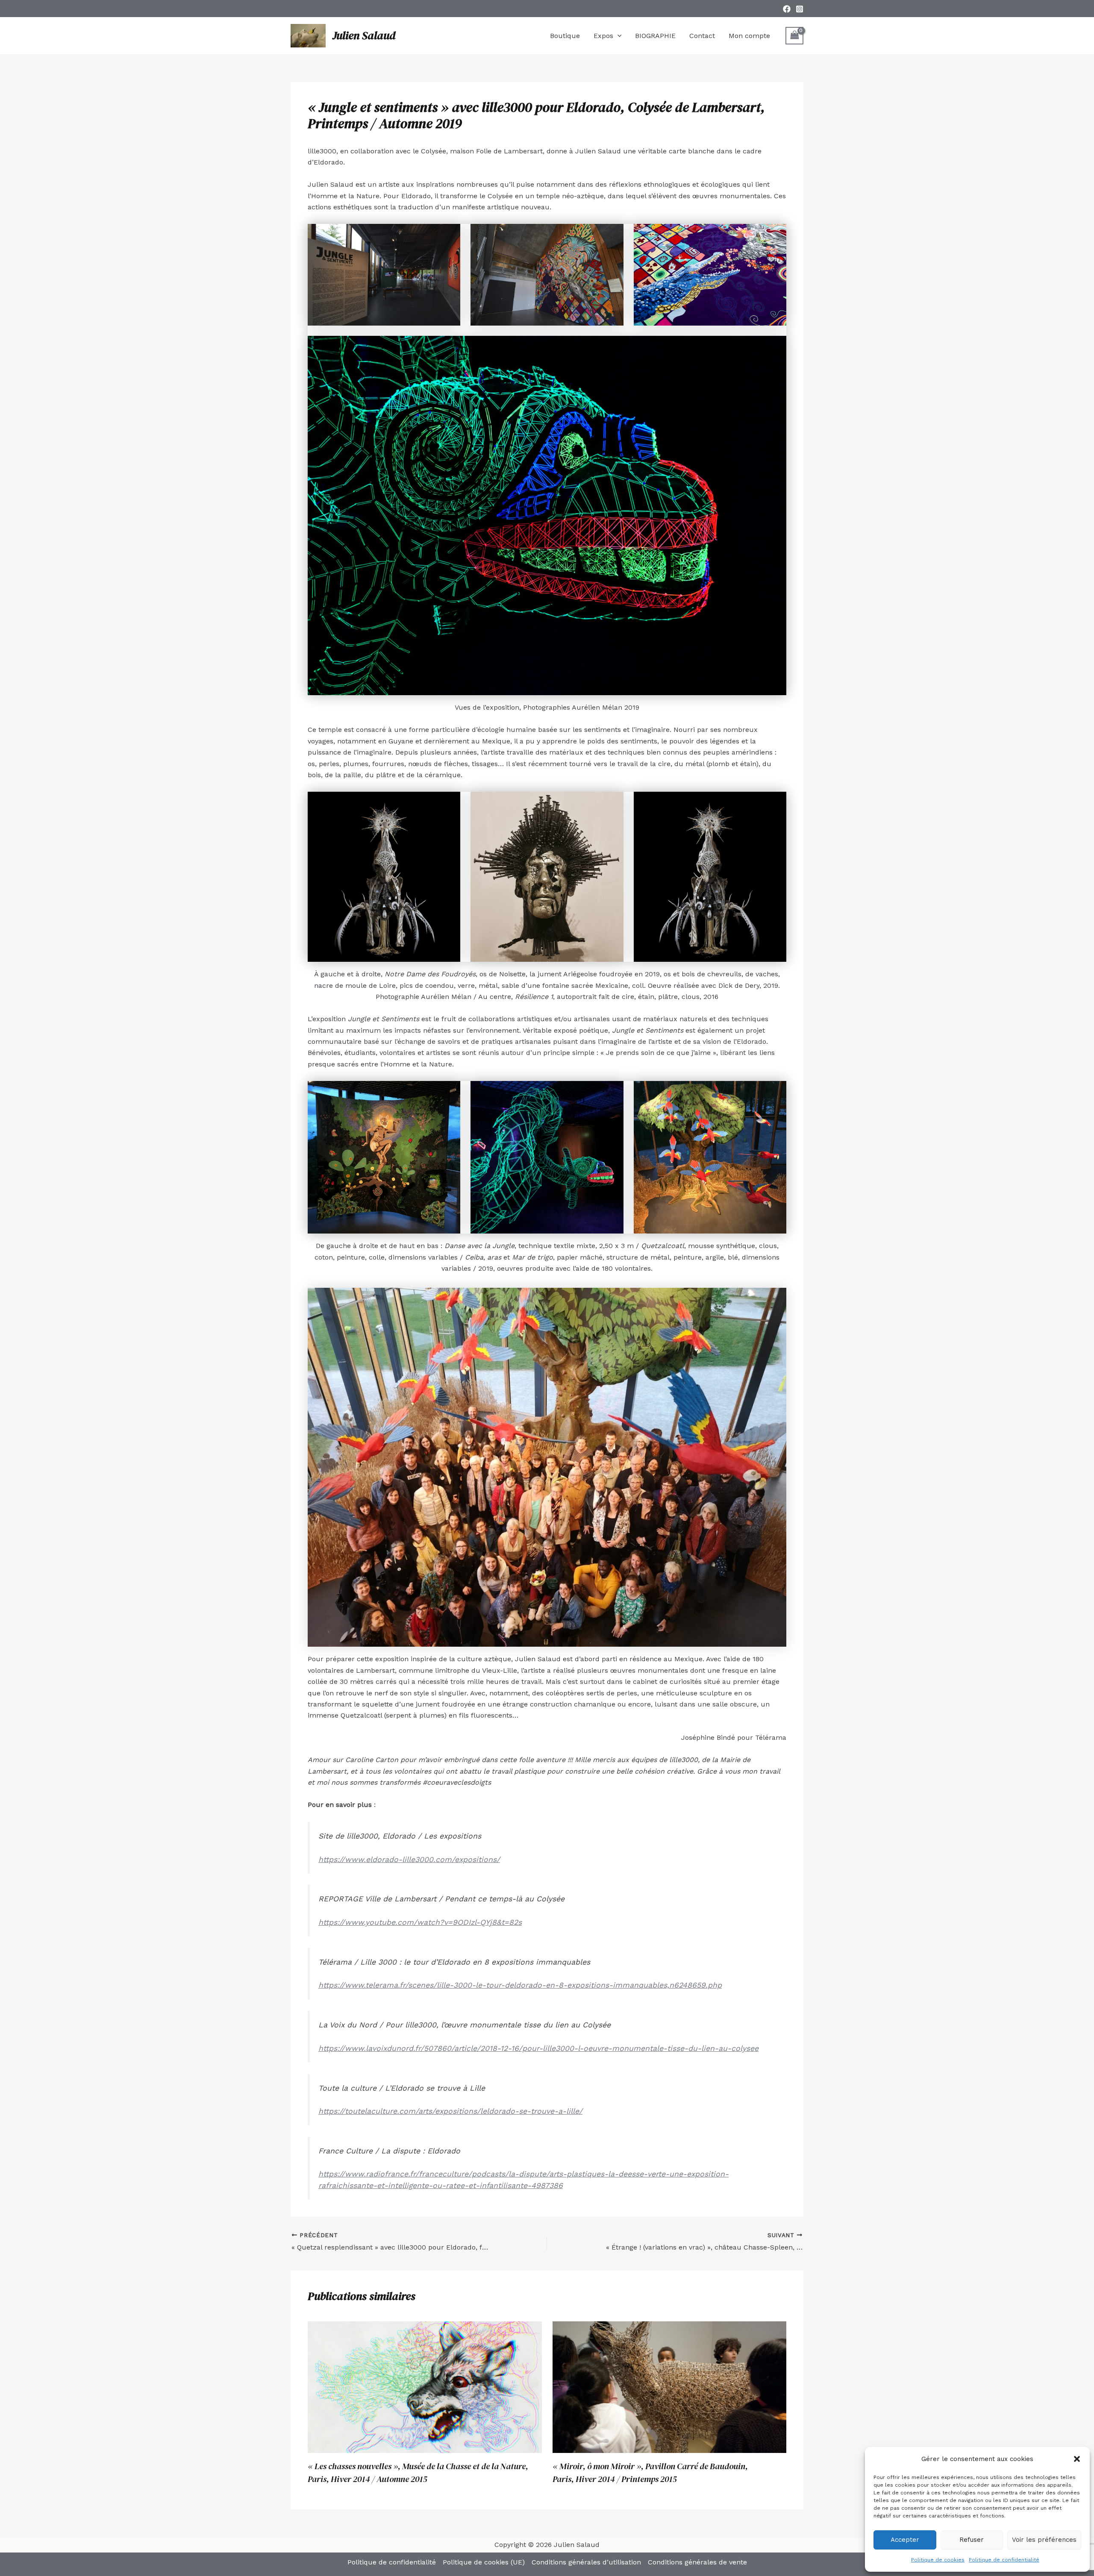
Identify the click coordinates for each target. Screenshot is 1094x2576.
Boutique (565, 36)
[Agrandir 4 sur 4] (775, 347)
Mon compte (749, 36)
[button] (1077, 2459)
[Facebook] (787, 9)
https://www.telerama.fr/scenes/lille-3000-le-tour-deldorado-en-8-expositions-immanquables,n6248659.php (520, 1985)
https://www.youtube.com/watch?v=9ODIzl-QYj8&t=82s (420, 1922)
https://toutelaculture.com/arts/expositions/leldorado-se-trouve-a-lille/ (450, 2111)
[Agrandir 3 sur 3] (775, 803)
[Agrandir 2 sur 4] (612, 235)
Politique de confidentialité (1004, 2560)
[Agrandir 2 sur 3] (612, 803)
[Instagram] (800, 9)
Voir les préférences (1044, 2540)
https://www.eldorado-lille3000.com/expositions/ (409, 1859)
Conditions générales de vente (697, 2562)
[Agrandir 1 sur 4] (449, 235)
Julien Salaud (364, 35)
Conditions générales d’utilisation (586, 2562)
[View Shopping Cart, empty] (794, 36)
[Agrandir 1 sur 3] (449, 803)
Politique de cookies (938, 2560)
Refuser (972, 2540)
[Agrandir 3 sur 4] (775, 235)
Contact (702, 36)
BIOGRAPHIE (655, 36)
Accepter (905, 2540)
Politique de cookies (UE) (484, 2562)
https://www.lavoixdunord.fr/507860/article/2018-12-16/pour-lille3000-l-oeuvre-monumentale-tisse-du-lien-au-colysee (538, 2048)
